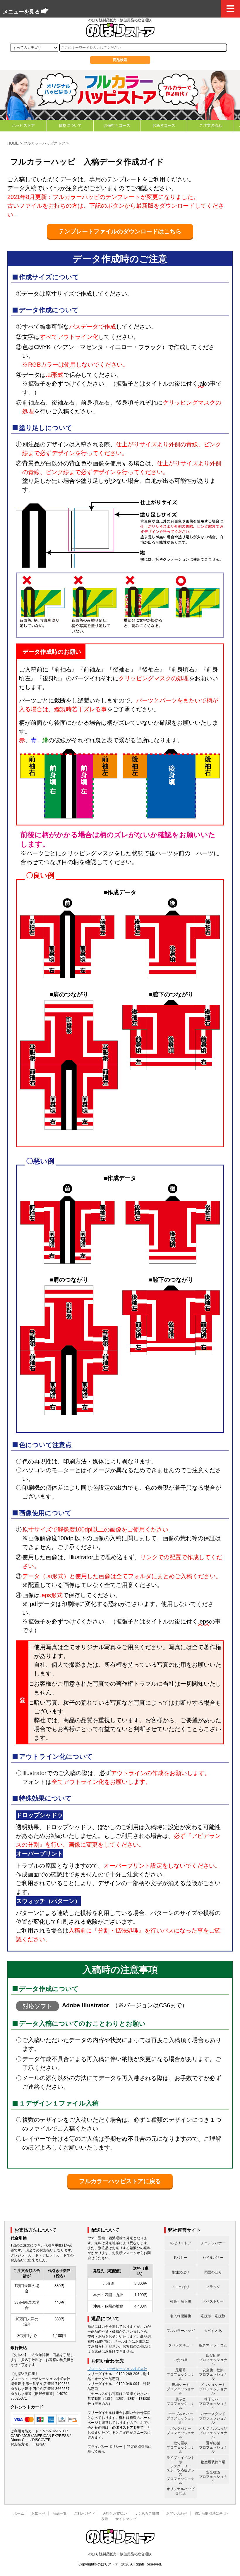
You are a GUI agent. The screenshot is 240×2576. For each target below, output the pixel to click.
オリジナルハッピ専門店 (181, 2491)
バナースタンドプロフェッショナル (213, 2418)
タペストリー (213, 2301)
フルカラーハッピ (181, 2331)
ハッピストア (23, 125)
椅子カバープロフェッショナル (213, 2404)
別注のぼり (181, 2272)
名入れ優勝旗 (181, 2316)
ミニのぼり (181, 2287)
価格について (70, 125)
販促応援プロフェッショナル (213, 2360)
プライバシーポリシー (105, 2447)
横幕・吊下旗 (181, 2301)
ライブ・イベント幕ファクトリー (181, 2462)
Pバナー (181, 2258)
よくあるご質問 (147, 2513)
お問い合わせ (177, 2513)
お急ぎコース (164, 125)
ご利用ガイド (85, 2513)
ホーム (19, 2513)
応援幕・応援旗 (213, 2316)
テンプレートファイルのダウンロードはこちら (120, 231)
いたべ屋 (181, 2360)
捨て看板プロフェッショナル (181, 2447)
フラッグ (213, 2287)
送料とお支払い (115, 2513)
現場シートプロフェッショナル (181, 2389)
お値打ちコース (117, 125)
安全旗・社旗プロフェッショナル (213, 2374)
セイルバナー (213, 2258)
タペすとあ (213, 2331)
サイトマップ (126, 2519)
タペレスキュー (181, 2345)
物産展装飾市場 (213, 2462)
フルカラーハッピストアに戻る (120, 2181)
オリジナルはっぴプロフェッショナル (213, 2433)
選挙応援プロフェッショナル (213, 2447)
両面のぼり (213, 2272)
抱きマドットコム (213, 2345)
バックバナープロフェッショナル (181, 2433)
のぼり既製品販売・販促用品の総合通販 (120, 2554)
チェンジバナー (213, 2243)
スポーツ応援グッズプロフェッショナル (181, 2477)
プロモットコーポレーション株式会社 (117, 2369)
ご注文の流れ (211, 125)
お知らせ (38, 2513)
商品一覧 (60, 2513)
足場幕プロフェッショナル (181, 2374)
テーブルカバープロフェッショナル (181, 2418)
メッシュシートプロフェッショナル (213, 2389)
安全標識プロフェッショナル (213, 2477)
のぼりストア (181, 2243)
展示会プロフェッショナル (181, 2404)
